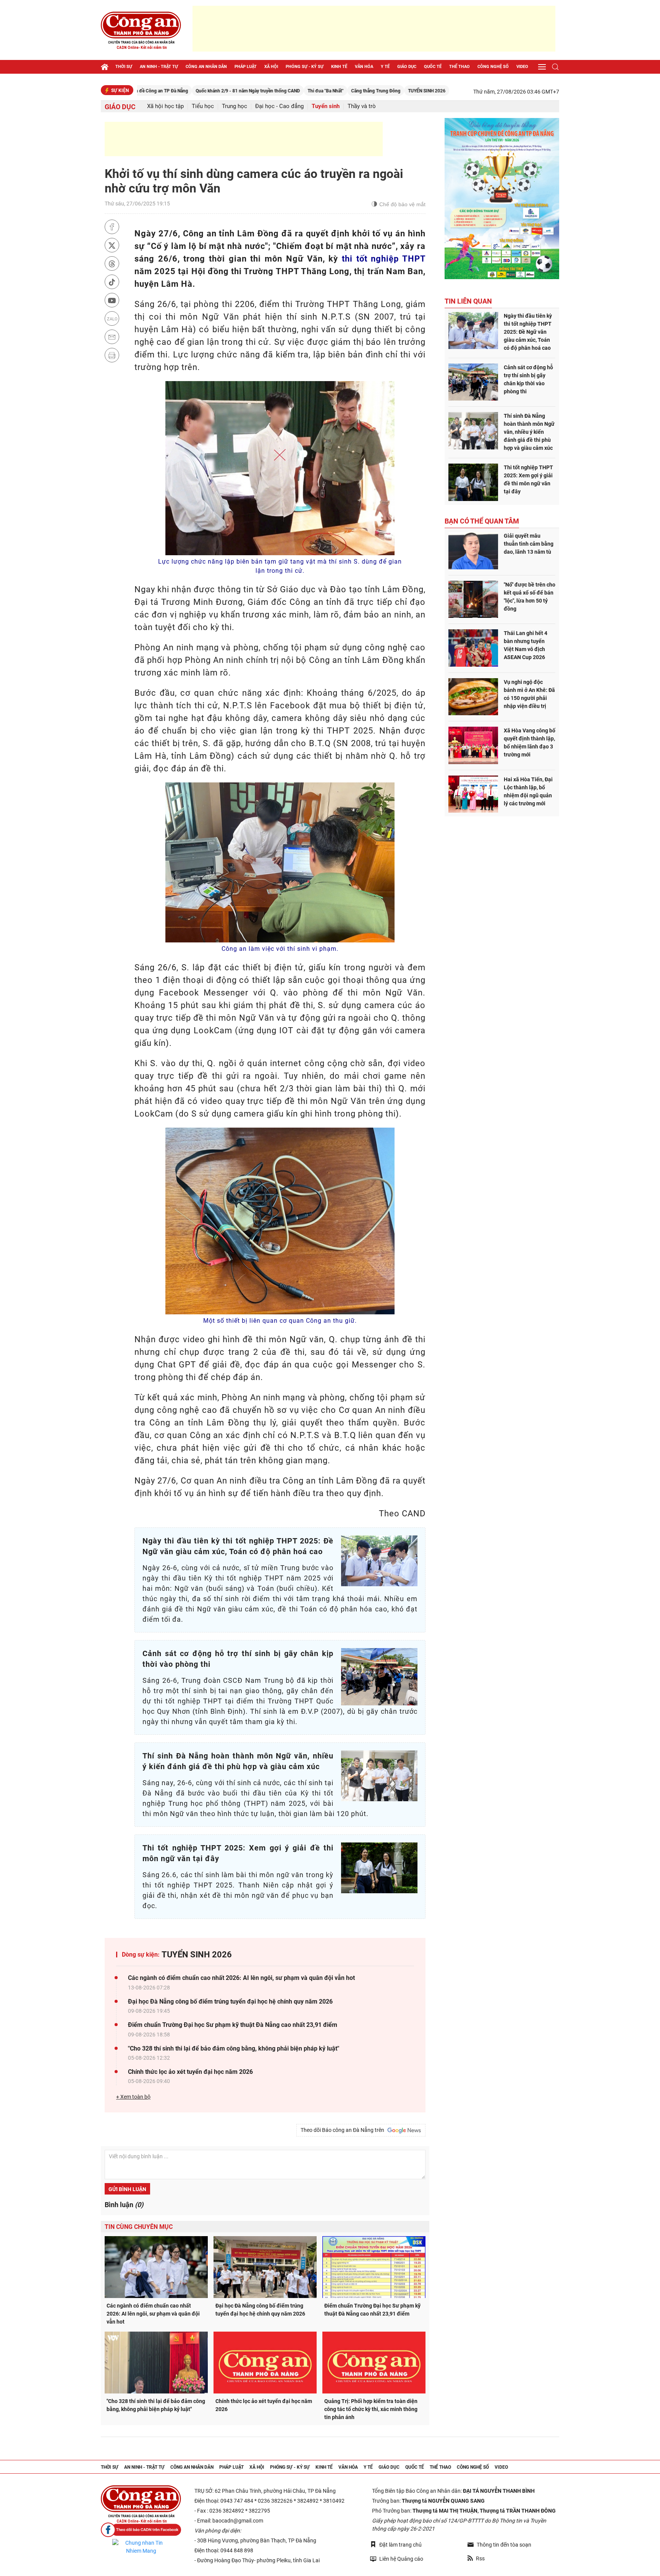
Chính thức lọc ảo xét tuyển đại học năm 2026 (190, 2072)
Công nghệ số (493, 67)
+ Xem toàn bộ (133, 2097)
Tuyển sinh (326, 106)
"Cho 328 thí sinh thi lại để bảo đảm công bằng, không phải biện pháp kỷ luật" (234, 2048)
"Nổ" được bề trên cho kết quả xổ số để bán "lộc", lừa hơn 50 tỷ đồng (530, 597)
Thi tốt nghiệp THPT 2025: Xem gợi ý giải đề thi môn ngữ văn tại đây (528, 479)
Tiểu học (203, 106)
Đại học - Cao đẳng (279, 106)
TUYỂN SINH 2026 (356, 91)
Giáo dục (407, 67)
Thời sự (124, 67)
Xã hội (271, 67)
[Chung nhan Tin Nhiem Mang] (141, 2547)
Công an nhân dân (206, 67)
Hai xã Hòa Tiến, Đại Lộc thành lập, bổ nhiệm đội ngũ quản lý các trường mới (528, 791)
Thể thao (459, 67)
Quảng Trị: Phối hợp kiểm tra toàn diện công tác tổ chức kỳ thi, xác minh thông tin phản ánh (371, 2409)
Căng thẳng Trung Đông (305, 91)
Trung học (235, 106)
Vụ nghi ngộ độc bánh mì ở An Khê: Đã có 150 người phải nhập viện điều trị (529, 694)
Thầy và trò (362, 106)
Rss (480, 2558)
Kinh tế (339, 67)
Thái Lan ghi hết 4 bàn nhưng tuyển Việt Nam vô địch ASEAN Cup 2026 (526, 645)
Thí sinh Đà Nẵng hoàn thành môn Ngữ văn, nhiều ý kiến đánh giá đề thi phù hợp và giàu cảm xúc (529, 432)
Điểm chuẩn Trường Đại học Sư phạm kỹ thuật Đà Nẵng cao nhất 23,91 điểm (233, 2025)
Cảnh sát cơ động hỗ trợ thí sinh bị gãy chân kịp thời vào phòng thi (528, 379)
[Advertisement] (374, 29)
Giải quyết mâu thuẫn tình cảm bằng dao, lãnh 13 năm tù (529, 544)
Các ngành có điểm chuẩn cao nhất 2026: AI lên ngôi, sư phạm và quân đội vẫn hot (241, 1978)
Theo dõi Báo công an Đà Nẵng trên (344, 2130)
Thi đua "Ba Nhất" (254, 91)
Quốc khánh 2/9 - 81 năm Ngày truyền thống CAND (177, 91)
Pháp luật (246, 67)
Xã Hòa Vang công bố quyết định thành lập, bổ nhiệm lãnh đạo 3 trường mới (530, 743)
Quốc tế (433, 67)
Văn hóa (364, 67)
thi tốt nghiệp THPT (384, 259)
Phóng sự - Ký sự (305, 67)
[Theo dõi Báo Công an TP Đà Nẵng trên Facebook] (141, 2530)
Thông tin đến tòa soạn (504, 2545)
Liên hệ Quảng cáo (401, 2559)
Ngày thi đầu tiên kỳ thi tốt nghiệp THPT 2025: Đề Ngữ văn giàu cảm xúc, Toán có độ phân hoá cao (528, 332)
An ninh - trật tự (159, 67)
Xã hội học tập (165, 106)
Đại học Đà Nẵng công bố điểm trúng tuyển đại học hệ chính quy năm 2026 (230, 2001)
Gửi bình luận (127, 2189)
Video (522, 67)
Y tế (385, 67)
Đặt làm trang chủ (400, 2545)
